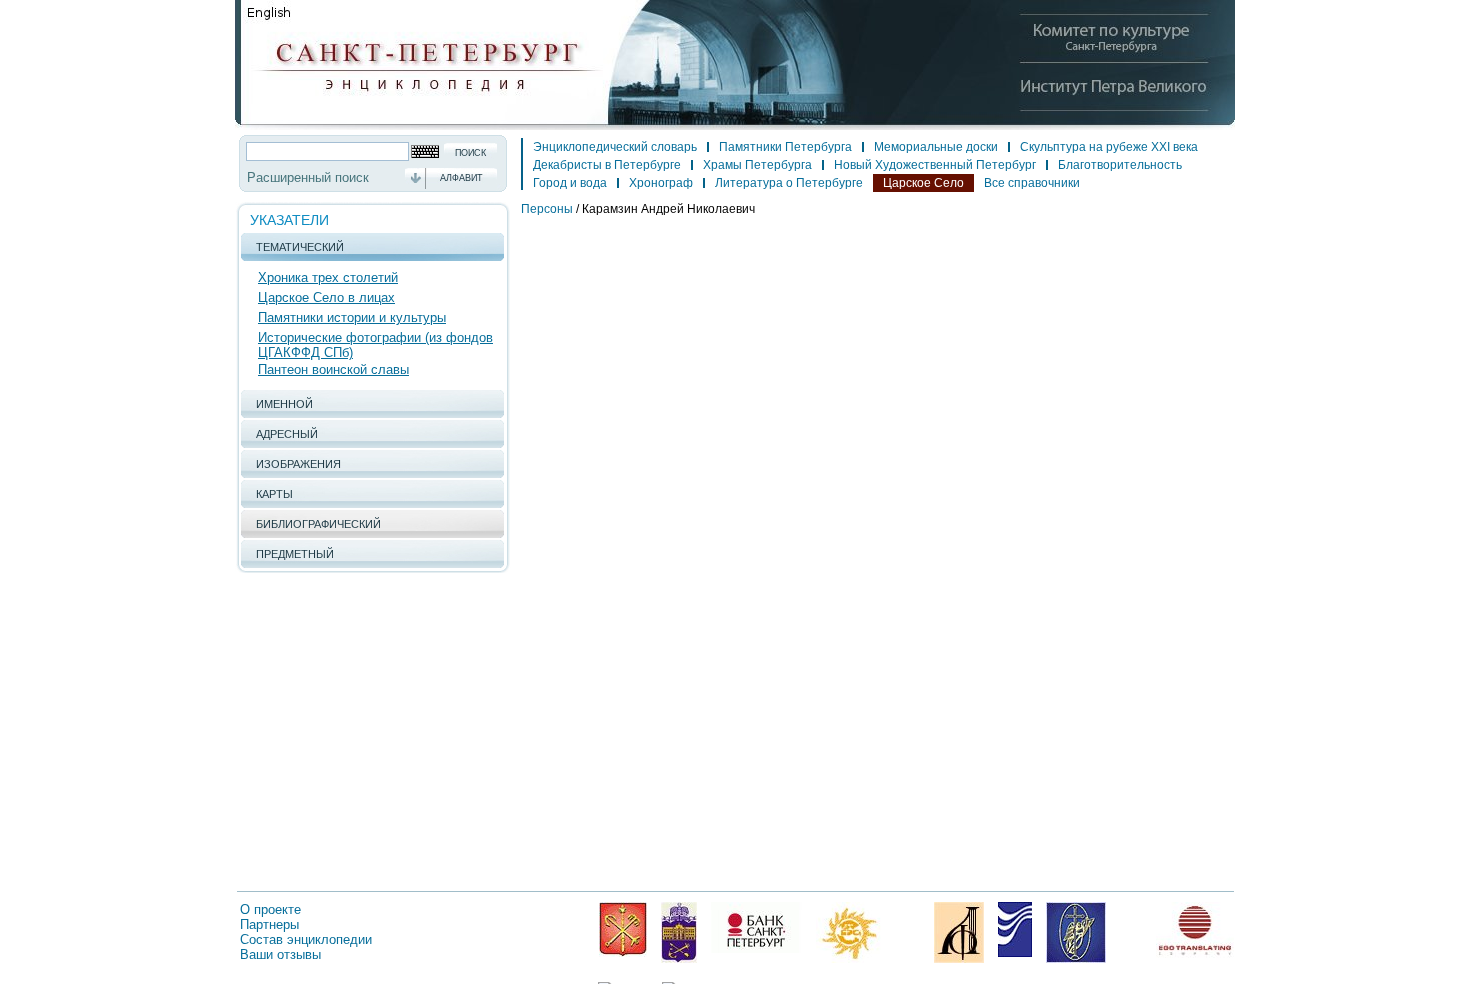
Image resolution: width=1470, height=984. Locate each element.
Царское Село (923, 183)
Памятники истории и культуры (352, 317)
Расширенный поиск (308, 177)
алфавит (461, 178)
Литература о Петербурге (789, 183)
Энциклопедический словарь (615, 147)
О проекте (270, 909)
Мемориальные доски (936, 147)
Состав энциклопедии (306, 939)
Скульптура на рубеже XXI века (1109, 147)
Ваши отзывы (280, 954)
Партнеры (269, 924)
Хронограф (661, 183)
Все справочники (1032, 183)
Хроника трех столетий (328, 277)
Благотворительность (1120, 165)
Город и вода (570, 183)
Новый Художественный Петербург (935, 165)
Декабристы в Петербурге (607, 165)
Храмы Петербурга (757, 165)
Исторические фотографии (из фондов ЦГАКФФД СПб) (375, 345)
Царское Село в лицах (326, 297)
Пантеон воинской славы (333, 369)
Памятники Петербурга (785, 147)
